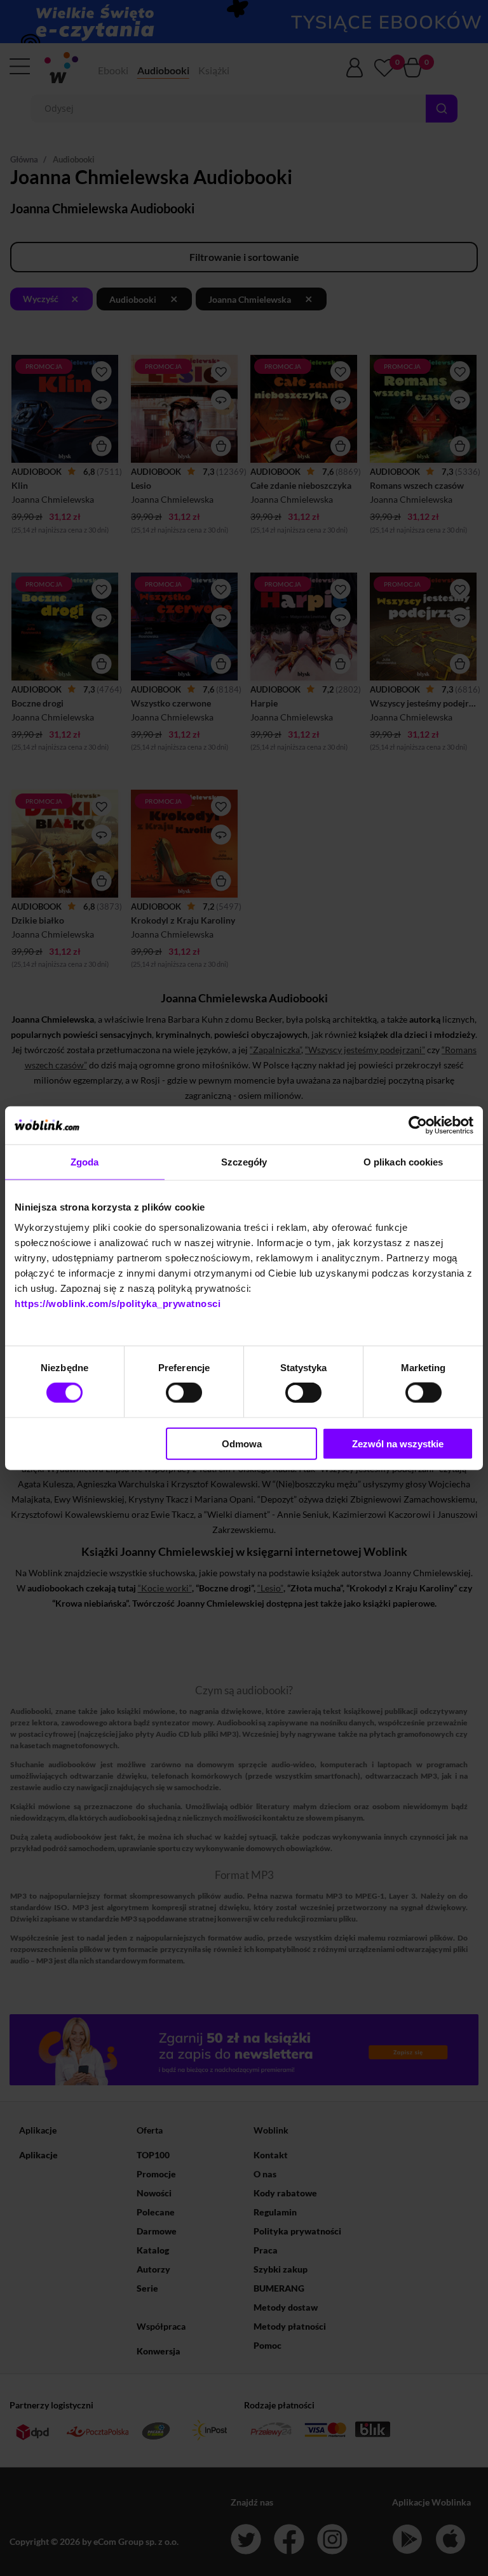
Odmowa (242, 1443)
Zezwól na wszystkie (398, 1443)
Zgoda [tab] (85, 1162)
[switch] (184, 1393)
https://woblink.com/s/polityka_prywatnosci (118, 1303)
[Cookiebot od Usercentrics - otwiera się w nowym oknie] (418, 1125)
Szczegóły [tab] (244, 1162)
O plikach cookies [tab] (403, 1162)
